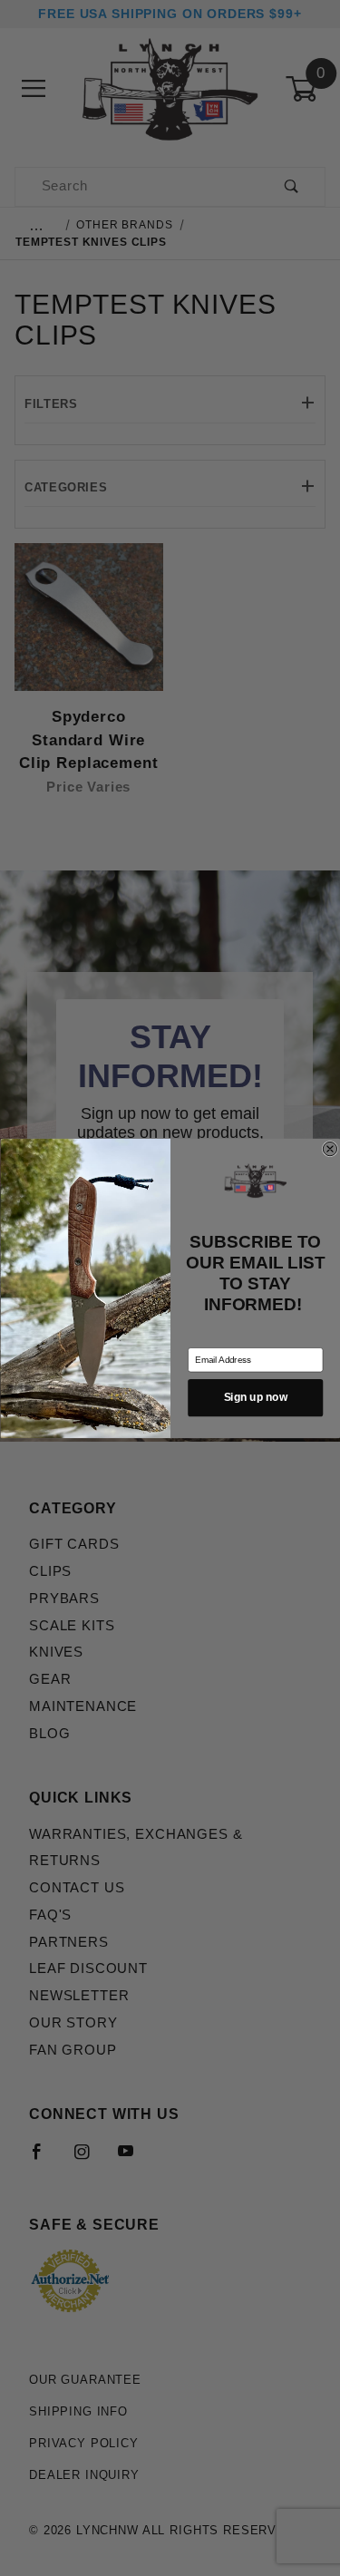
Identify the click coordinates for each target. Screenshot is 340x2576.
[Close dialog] (330, 1148)
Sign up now (255, 1397)
